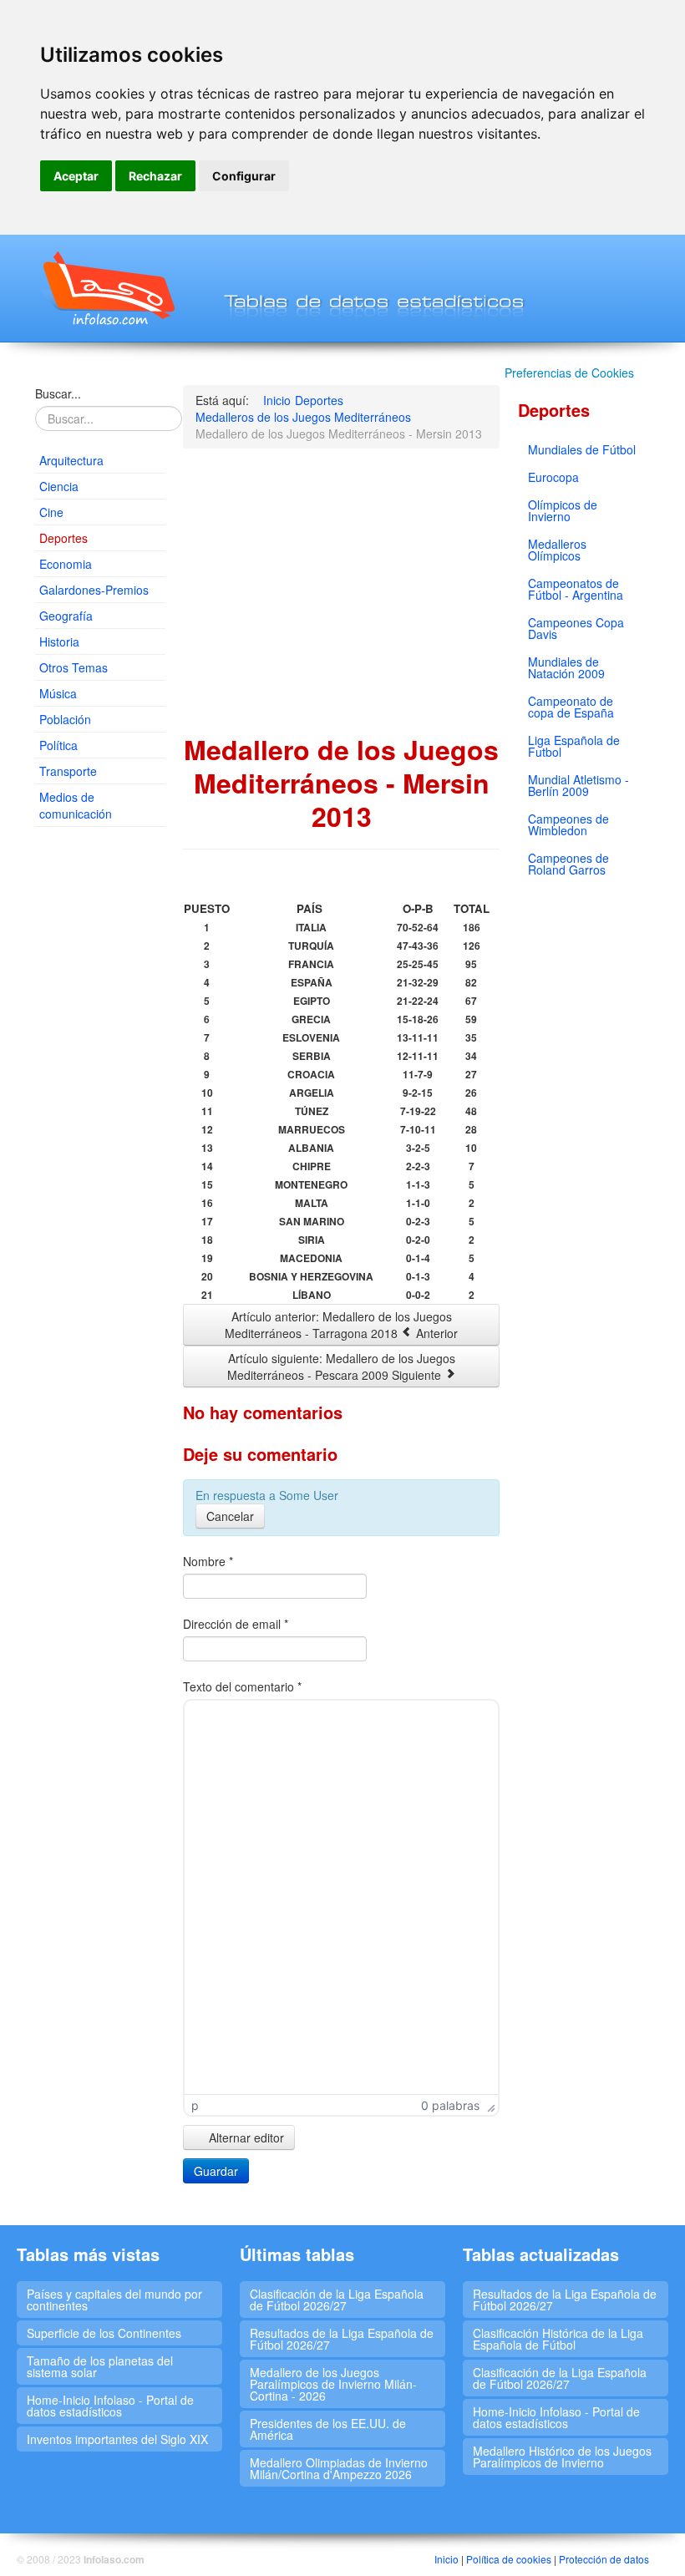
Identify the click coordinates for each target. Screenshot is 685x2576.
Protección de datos (604, 2559)
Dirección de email (236, 1624)
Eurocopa (553, 477)
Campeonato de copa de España (571, 707)
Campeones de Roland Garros (568, 864)
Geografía (66, 616)
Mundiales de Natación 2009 (566, 667)
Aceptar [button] (76, 176)
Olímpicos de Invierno (563, 510)
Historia (59, 641)
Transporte (68, 771)
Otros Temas (74, 667)
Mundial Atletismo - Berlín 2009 (578, 785)
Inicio (447, 2559)
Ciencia (59, 486)
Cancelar (230, 1516)
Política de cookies (509, 2559)
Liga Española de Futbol (574, 746)
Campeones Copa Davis (576, 628)
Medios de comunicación (76, 805)
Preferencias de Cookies (569, 373)
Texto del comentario (242, 1686)
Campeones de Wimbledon (568, 824)
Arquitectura (71, 460)
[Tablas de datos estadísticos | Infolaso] (107, 288)
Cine (51, 512)
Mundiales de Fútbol (582, 449)
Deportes (63, 538)
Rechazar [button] (155, 176)
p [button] (195, 2105)
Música (58, 693)
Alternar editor (245, 2137)
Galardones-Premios (94, 590)
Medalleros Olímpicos (557, 550)
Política (58, 745)
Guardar (216, 2171)
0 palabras (450, 2105)
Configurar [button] (244, 176)
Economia (66, 564)
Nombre (208, 1561)
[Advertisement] (100, 1094)
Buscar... (58, 393)
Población (65, 719)
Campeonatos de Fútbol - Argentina (576, 589)
